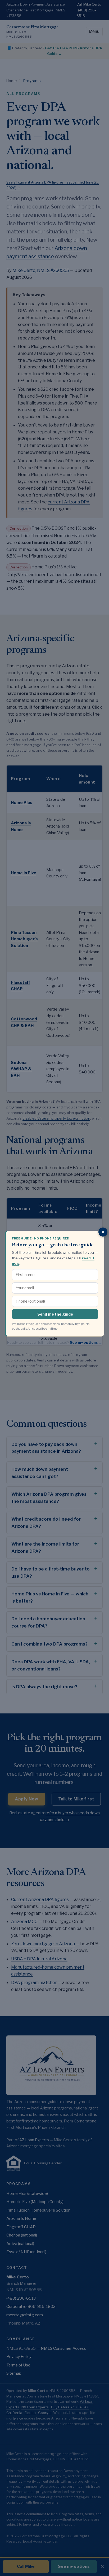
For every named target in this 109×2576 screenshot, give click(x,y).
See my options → (86, 1342)
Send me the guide (55, 1314)
